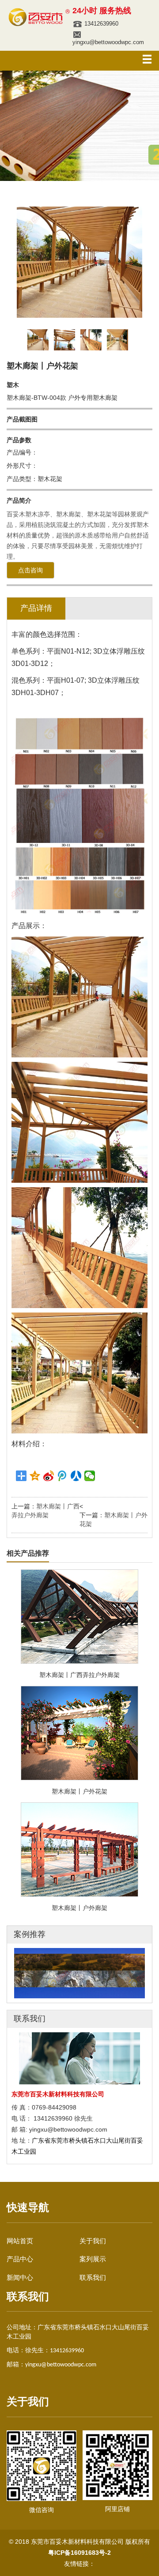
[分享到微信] (90, 1476)
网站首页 (20, 2241)
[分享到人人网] (76, 1476)
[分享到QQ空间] (35, 1476)
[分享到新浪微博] (49, 1476)
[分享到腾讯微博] (62, 1476)
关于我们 (93, 2241)
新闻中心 (20, 2277)
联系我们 (93, 2277)
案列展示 (93, 2259)
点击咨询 (30, 570)
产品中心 (20, 2259)
